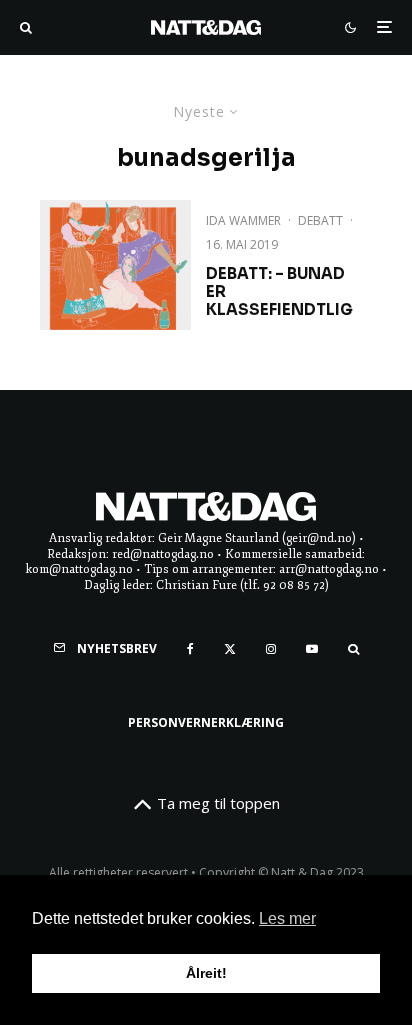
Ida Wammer (243, 220)
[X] (230, 649)
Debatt (320, 220)
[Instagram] (271, 649)
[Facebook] (190, 649)
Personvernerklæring (206, 722)
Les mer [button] (287, 918)
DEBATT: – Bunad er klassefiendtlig (279, 292)
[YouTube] (312, 649)
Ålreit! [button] (206, 973)
